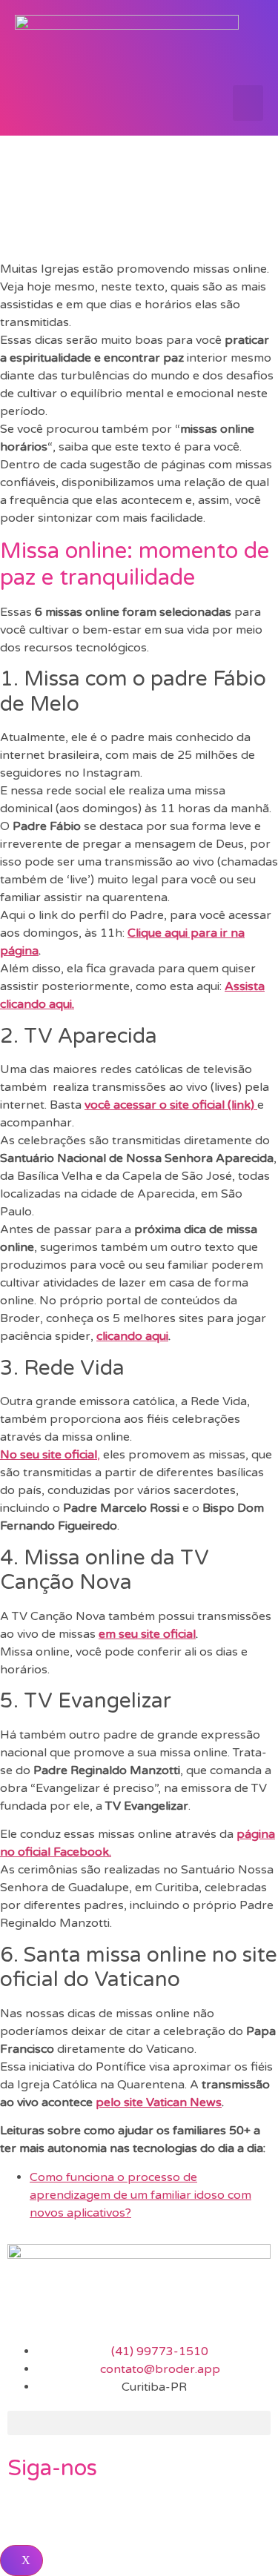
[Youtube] (106, 2513)
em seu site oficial (147, 1634)
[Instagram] (66, 2513)
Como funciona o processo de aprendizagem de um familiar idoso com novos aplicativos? (140, 2195)
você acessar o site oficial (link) (171, 1105)
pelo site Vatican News (159, 2102)
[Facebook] (26, 2513)
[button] (248, 103)
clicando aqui (132, 1336)
